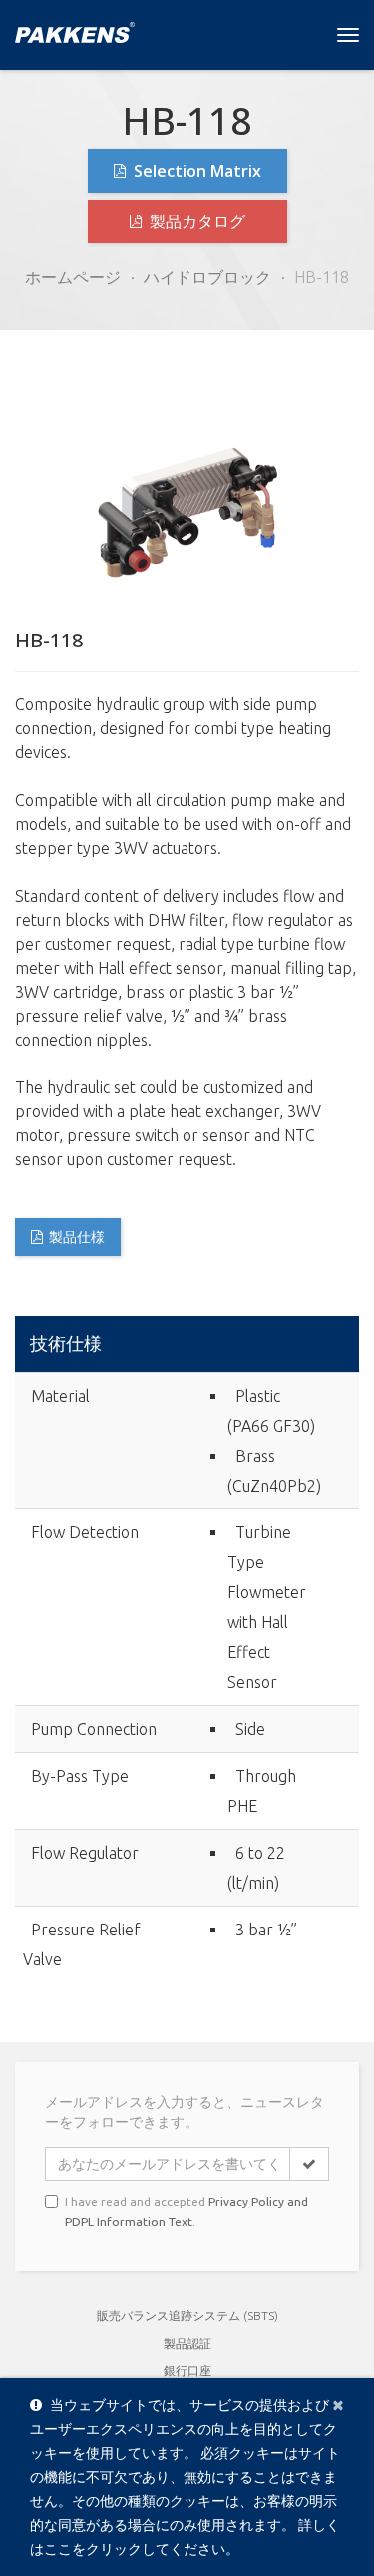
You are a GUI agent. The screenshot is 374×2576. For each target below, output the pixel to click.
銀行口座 (187, 2371)
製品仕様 (77, 1237)
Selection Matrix (195, 171)
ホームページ (73, 277)
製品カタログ (195, 221)
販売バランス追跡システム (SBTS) (187, 2315)
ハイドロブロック (207, 277)
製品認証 (187, 2343)
